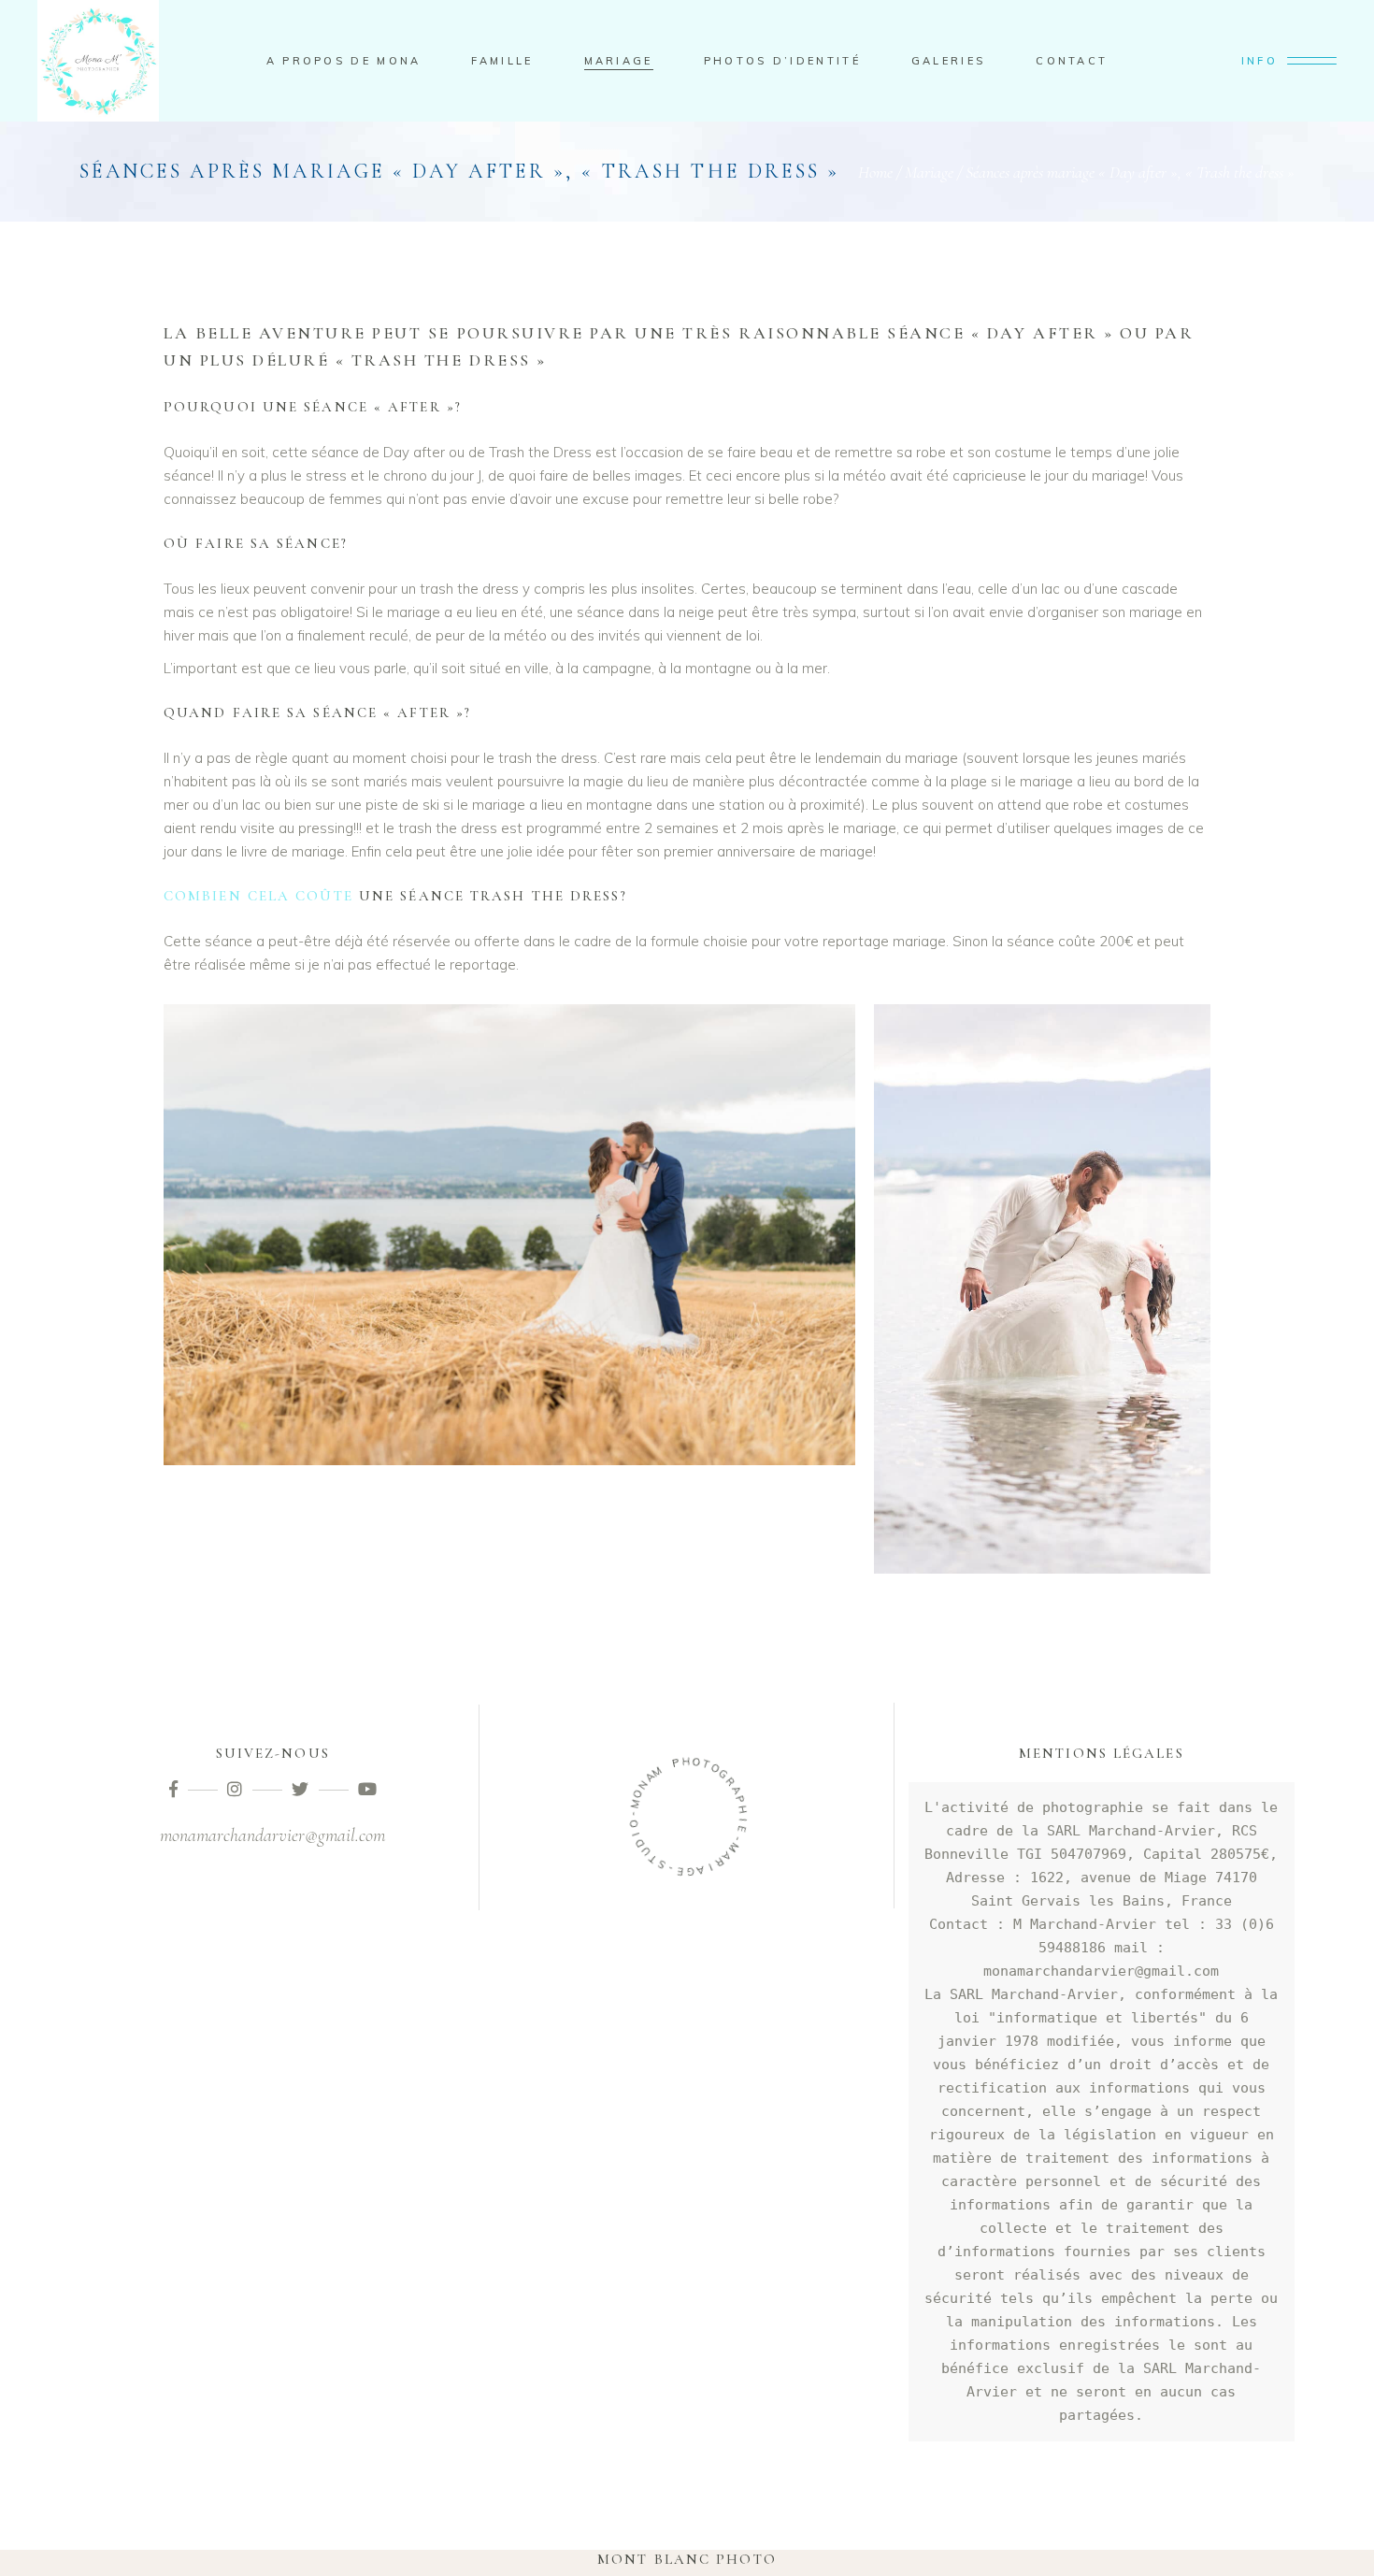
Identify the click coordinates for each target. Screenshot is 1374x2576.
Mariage (929, 172)
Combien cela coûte (258, 896)
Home (875, 172)
